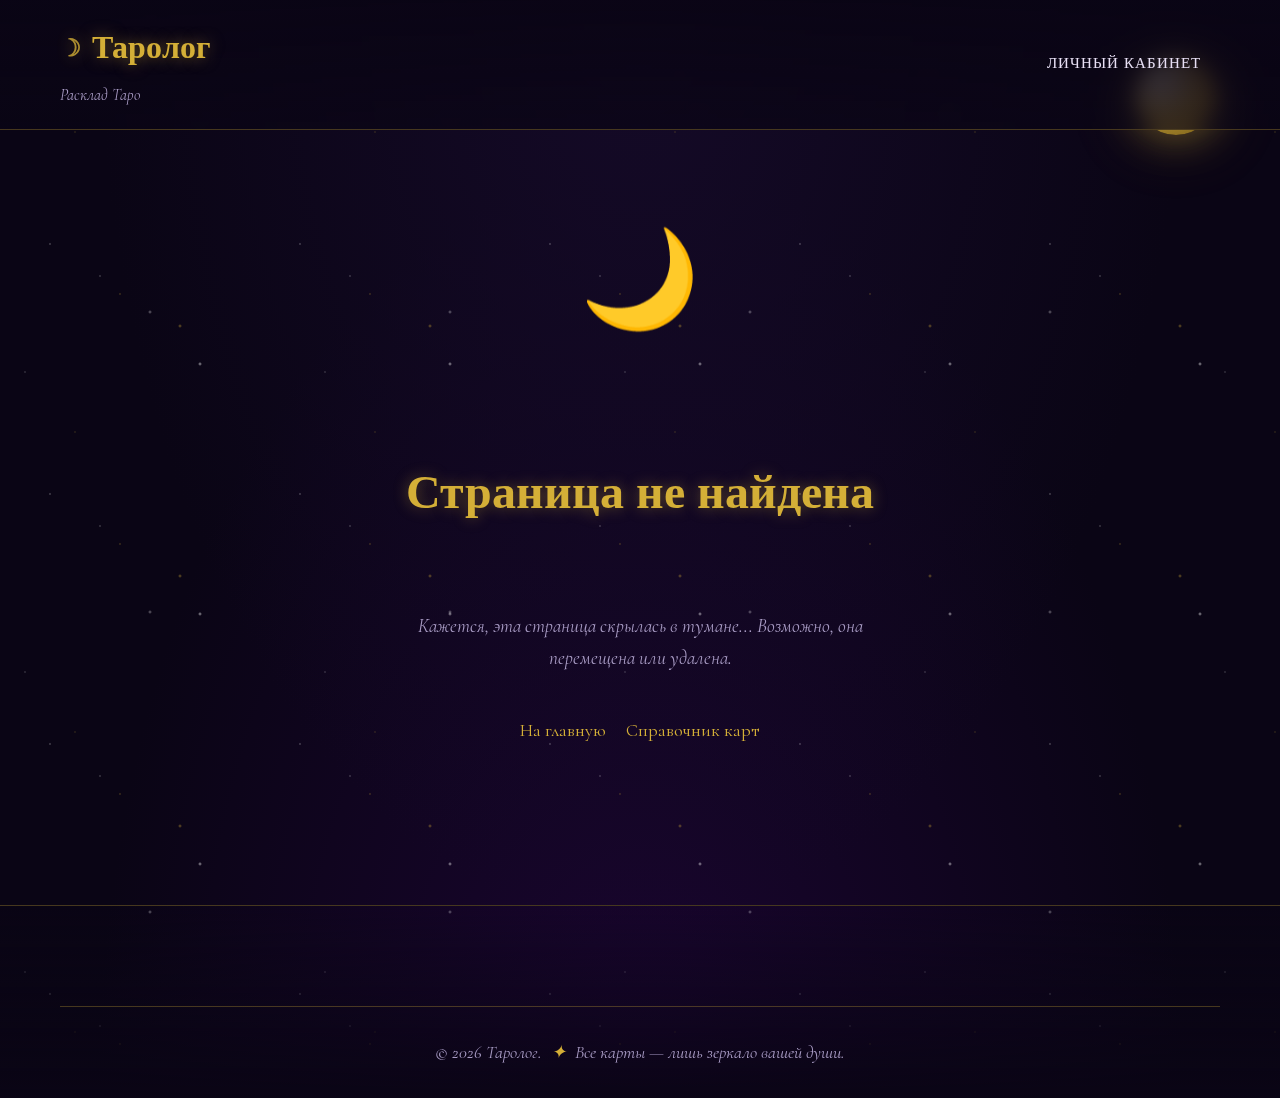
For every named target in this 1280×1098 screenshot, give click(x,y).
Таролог (135, 48)
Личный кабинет (1124, 63)
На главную (563, 730)
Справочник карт (693, 730)
